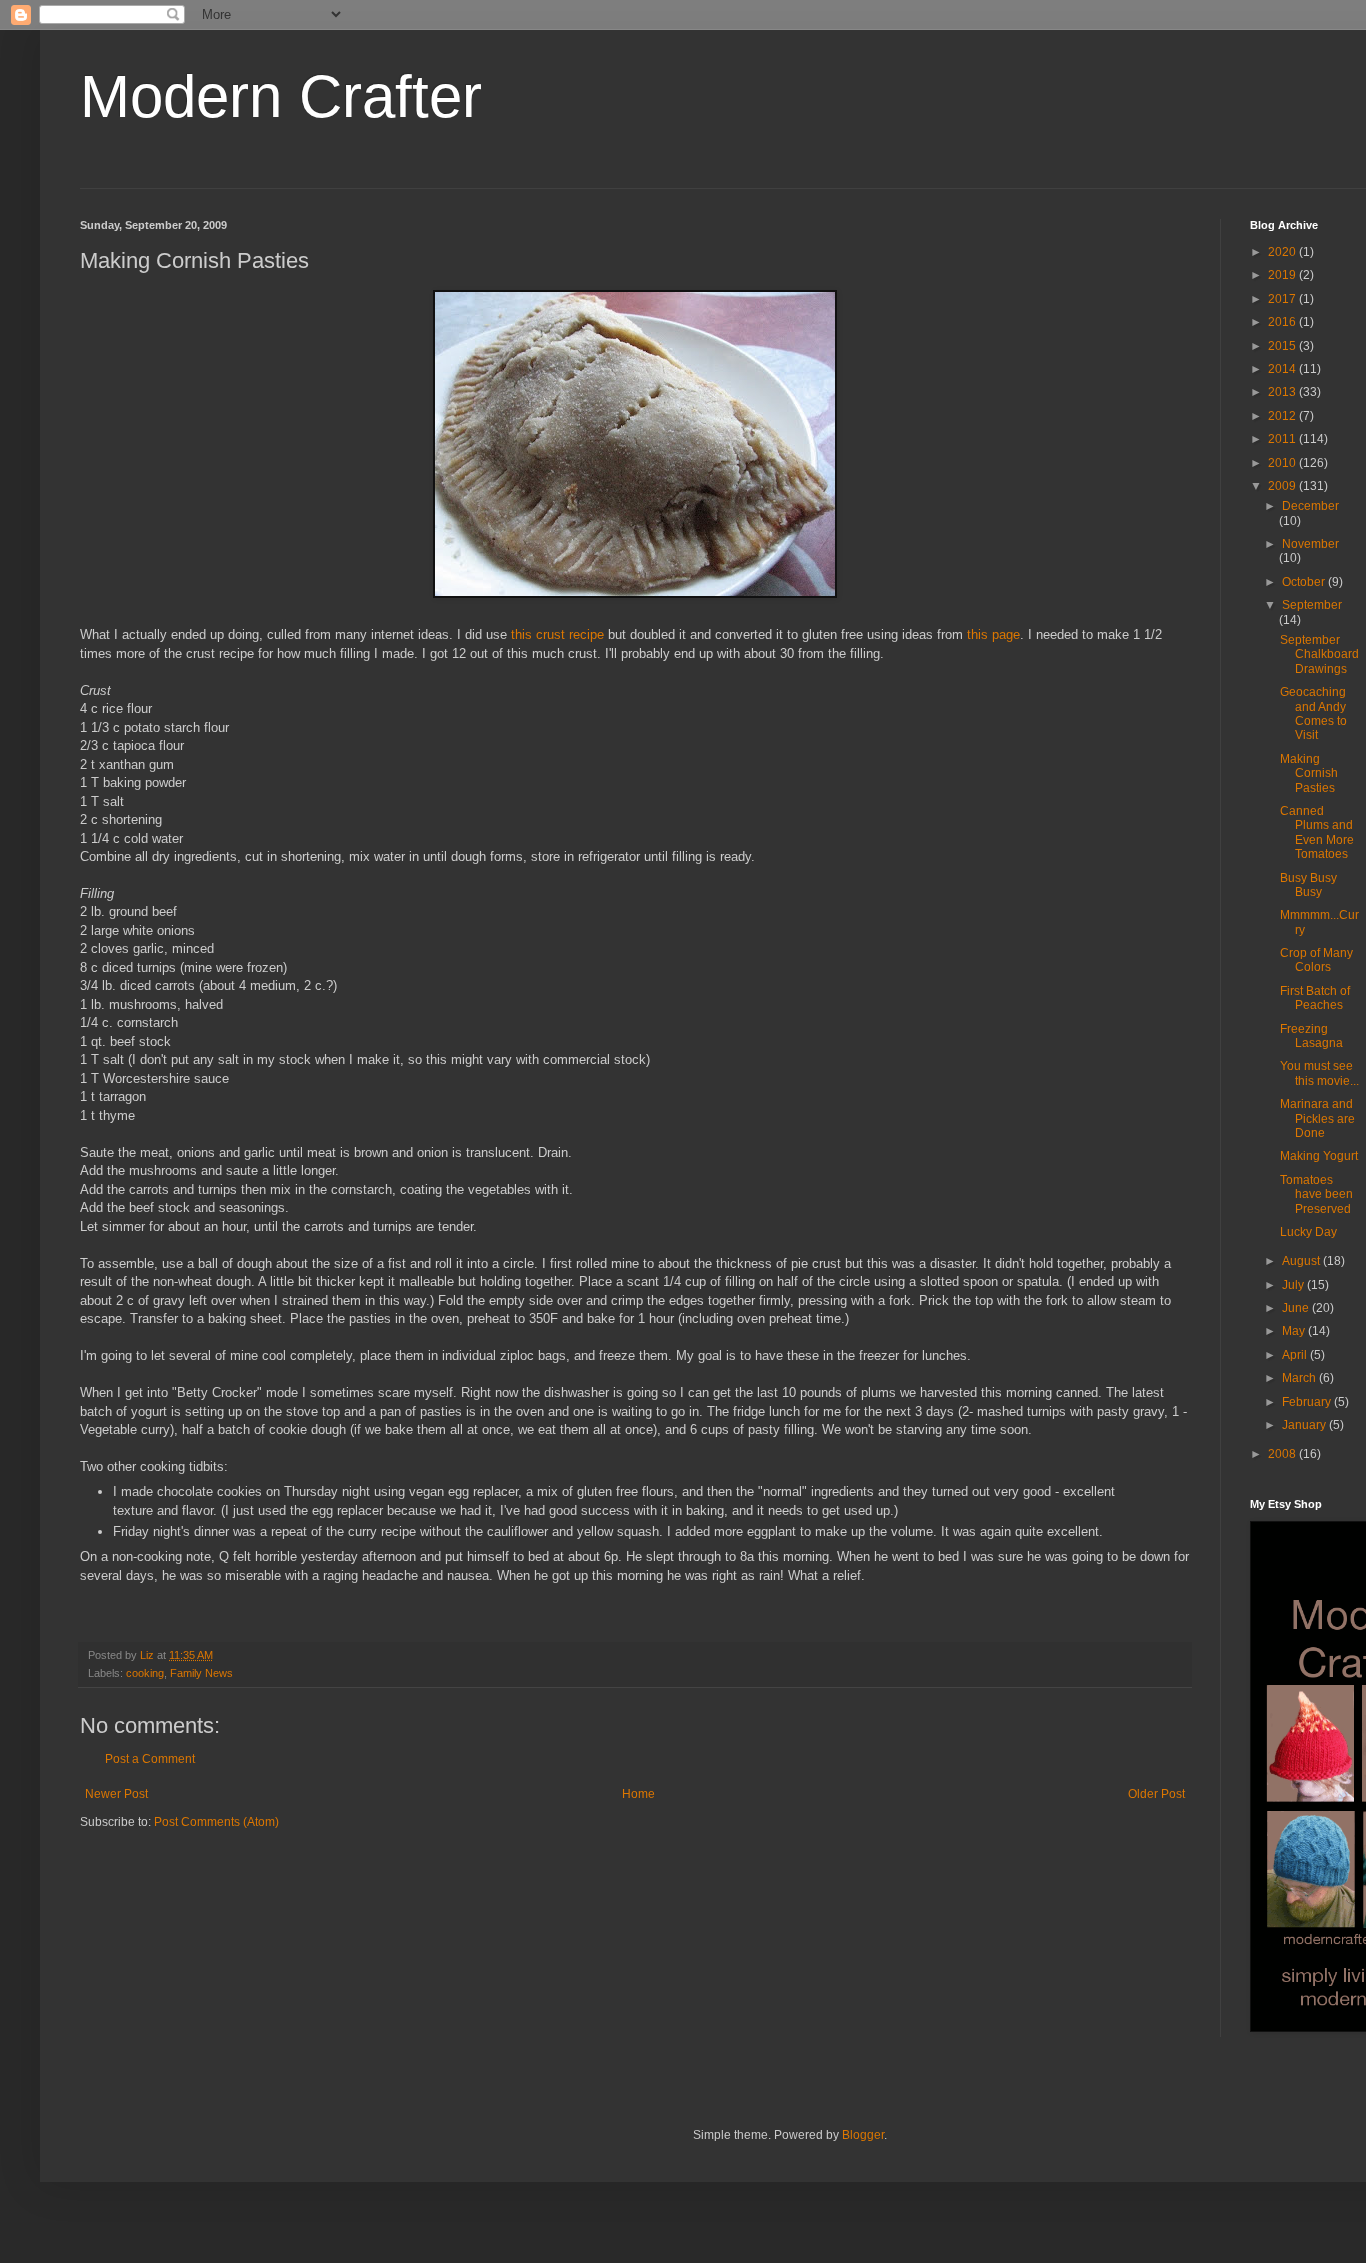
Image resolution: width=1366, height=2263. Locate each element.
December (1310, 506)
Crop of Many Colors (1316, 960)
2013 (1283, 392)
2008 (1283, 1454)
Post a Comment (150, 1759)
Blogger (863, 2135)
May (1295, 1331)
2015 (1283, 346)
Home (638, 1794)
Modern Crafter (281, 96)
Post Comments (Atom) (216, 1822)
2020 (1283, 252)
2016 (1283, 322)
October (1305, 582)
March (1300, 1378)
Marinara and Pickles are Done (1317, 1118)
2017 (1283, 299)
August (1302, 1261)
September (1312, 605)
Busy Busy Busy (1308, 885)
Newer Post (116, 1794)
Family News (201, 1673)
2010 (1283, 463)
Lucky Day (1308, 1232)
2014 (1283, 369)
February (1308, 1402)
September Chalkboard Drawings (1319, 654)
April (1296, 1355)
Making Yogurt (1319, 1156)
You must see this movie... (1319, 1073)
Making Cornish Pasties (1309, 773)
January (1305, 1425)
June (1297, 1308)
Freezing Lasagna (1311, 1036)
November (1310, 544)
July (1294, 1285)
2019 (1283, 275)
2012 (1283, 416)
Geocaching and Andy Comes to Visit (1313, 713)
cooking (145, 1673)
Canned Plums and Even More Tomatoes (1317, 832)
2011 (1283, 439)
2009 (1283, 486)
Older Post (1156, 1794)
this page (993, 634)
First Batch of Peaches (1315, 998)
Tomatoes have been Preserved (1316, 1194)
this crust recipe (557, 634)
